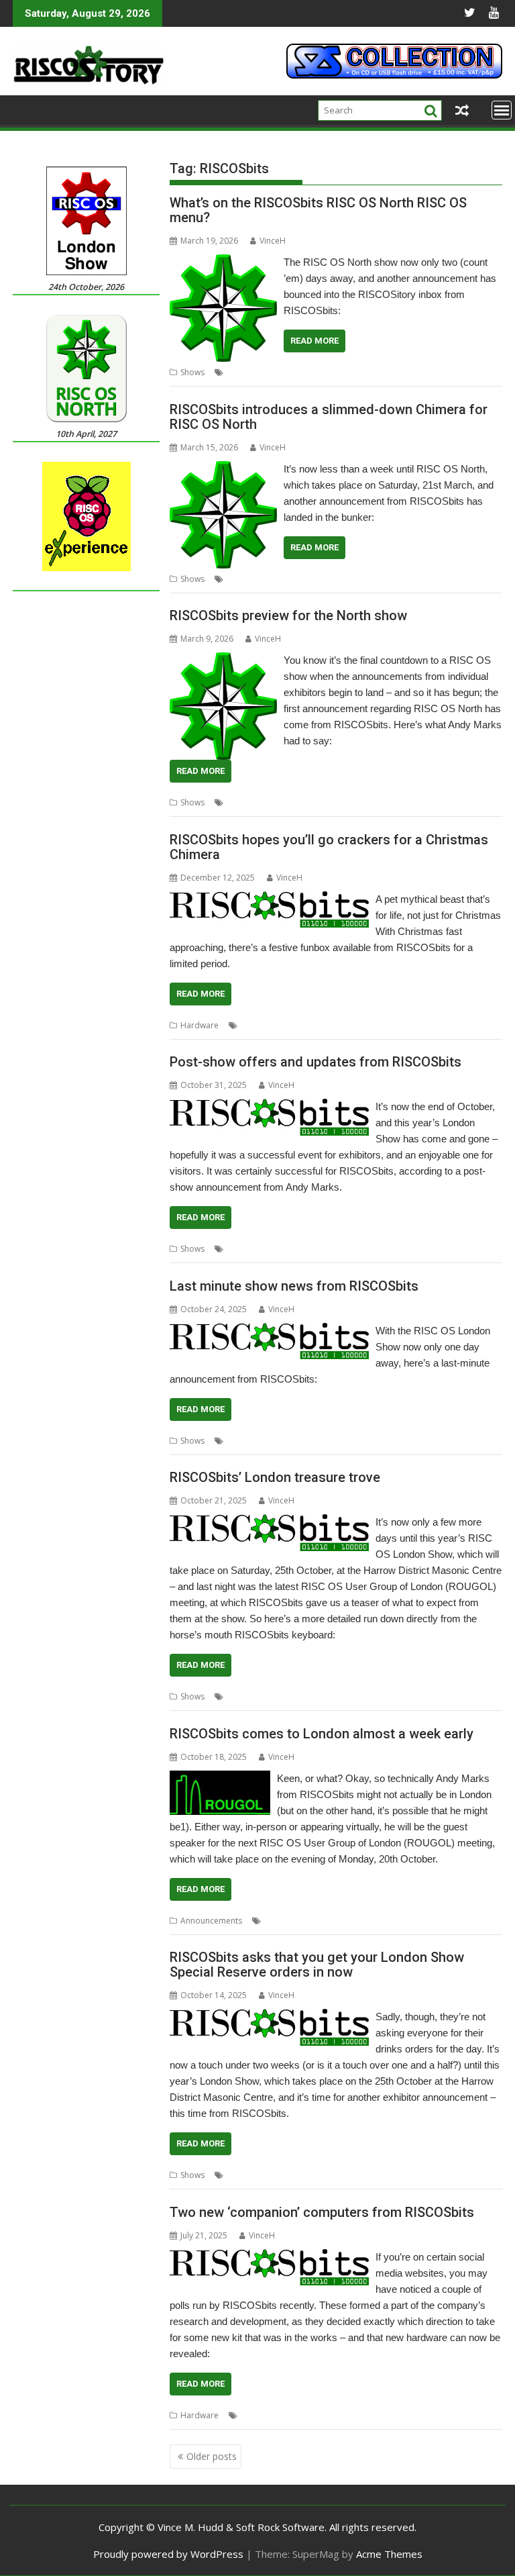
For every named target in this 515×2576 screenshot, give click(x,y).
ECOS (284, 2415)
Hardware (199, 1025)
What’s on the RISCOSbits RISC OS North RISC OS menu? (318, 210)
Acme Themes (389, 2554)
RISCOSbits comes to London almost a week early (322, 1734)
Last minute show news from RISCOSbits (294, 1286)
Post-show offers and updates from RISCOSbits (316, 1062)
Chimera (243, 579)
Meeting (314, 1921)
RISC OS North (253, 372)
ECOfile (254, 2415)
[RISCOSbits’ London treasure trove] (270, 1522)
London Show (252, 2175)
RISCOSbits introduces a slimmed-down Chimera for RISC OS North (329, 417)
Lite (271, 579)
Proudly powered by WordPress (168, 2554)
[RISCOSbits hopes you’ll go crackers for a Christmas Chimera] (270, 899)
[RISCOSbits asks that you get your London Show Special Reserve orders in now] (270, 2017)
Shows (192, 372)
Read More (314, 341)
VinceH (273, 241)
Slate (472, 1441)
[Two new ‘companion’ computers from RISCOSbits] (270, 2257)
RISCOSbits (305, 372)
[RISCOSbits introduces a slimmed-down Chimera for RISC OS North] (223, 469)
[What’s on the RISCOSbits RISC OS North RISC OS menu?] (223, 262)
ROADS (369, 1249)
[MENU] (502, 110)
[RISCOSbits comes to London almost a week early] (220, 1779)
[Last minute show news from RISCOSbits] (270, 1331)
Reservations (308, 2175)
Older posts (212, 2456)
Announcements (211, 1921)
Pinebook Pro (360, 1441)
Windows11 (437, 2415)
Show (341, 372)
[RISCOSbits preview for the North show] (223, 660)
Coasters (244, 1249)
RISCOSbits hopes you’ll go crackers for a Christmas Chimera (329, 847)
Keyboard (285, 1249)
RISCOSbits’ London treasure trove (275, 1477)
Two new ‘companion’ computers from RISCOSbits (322, 2212)
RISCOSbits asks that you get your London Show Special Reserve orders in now (317, 1965)
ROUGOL (398, 1921)
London (314, 1441)
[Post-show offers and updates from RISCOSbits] (270, 1107)
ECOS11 (314, 2415)
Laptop (280, 1441)
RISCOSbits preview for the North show (288, 615)
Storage (395, 2415)
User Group (468, 1921)
